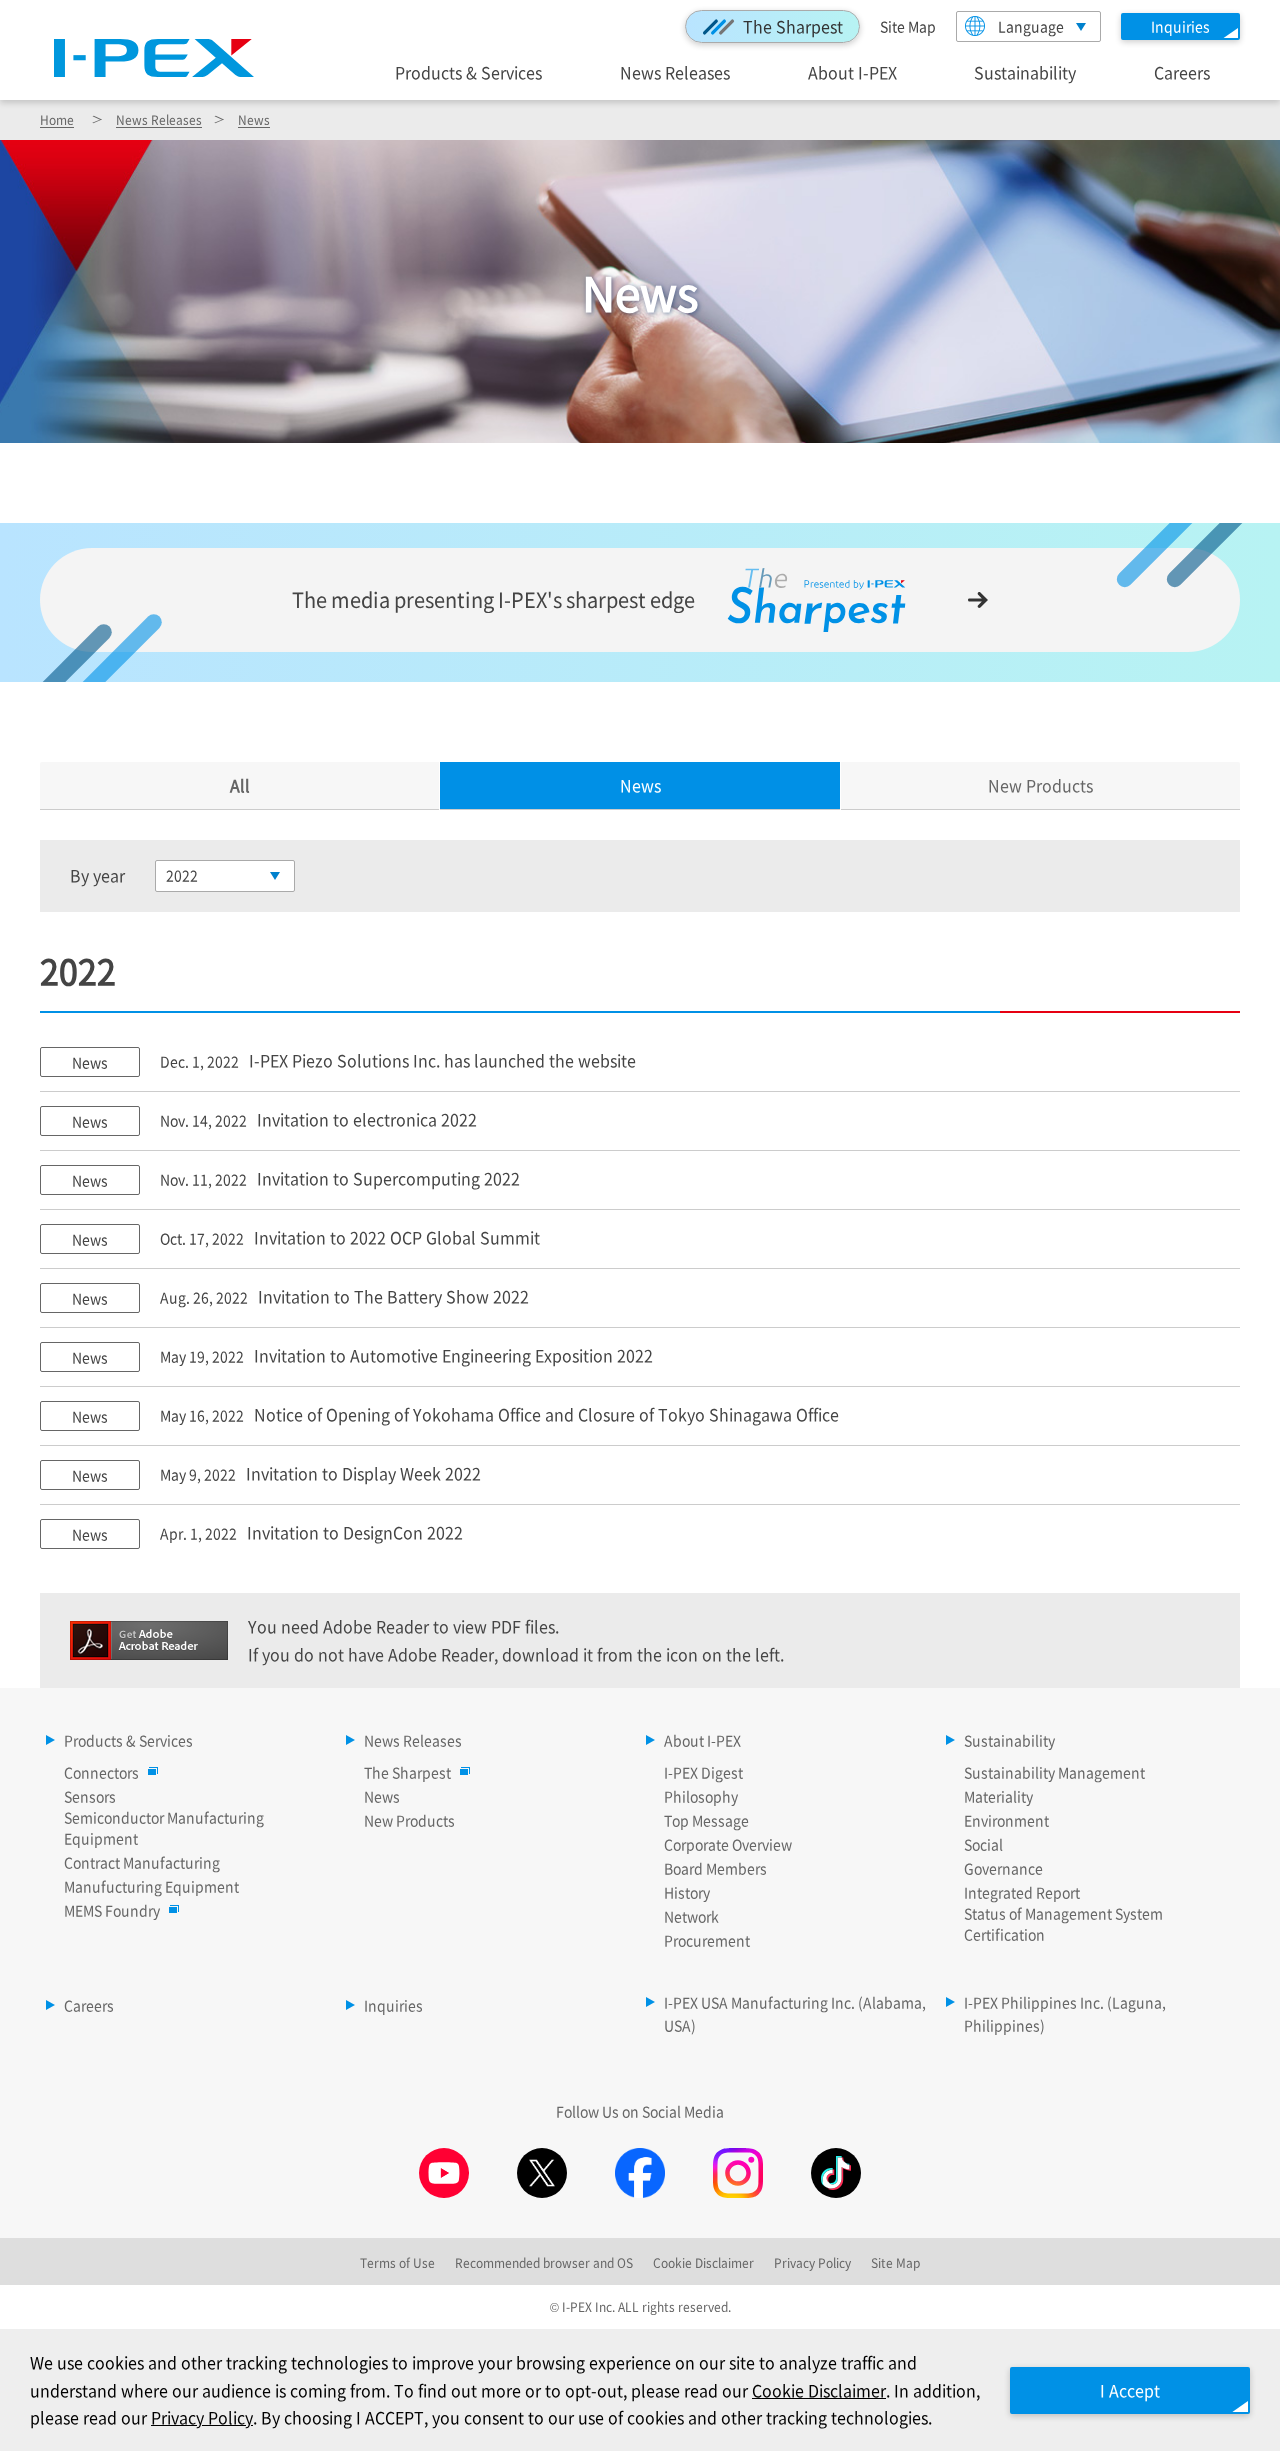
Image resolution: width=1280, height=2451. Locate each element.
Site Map (908, 26)
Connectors (101, 1772)
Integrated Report (1022, 1892)
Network (691, 1916)
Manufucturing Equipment (151, 1886)
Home (57, 119)
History (687, 1892)
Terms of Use (397, 2262)
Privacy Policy (202, 2417)
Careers (1182, 71)
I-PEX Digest (703, 1772)
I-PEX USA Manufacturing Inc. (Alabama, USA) (795, 2014)
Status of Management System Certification (1063, 1923)
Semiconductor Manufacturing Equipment (164, 1827)
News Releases (675, 71)
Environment (1006, 1820)
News (254, 119)
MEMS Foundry (112, 1910)
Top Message (706, 1820)
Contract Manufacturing (142, 1862)
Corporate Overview (728, 1844)
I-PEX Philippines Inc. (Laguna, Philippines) (1065, 2014)
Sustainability (1025, 71)
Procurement (707, 1940)
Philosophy (701, 1796)
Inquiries (393, 2005)
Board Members (715, 1868)
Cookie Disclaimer (819, 2390)
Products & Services (468, 71)
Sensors (90, 1796)
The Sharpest (793, 26)
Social (983, 1844)
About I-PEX (852, 71)
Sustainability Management (1054, 1772)
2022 (182, 875)
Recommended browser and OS (544, 2262)
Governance (1003, 1868)
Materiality (998, 1796)
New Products (1040, 785)
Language (1031, 26)
